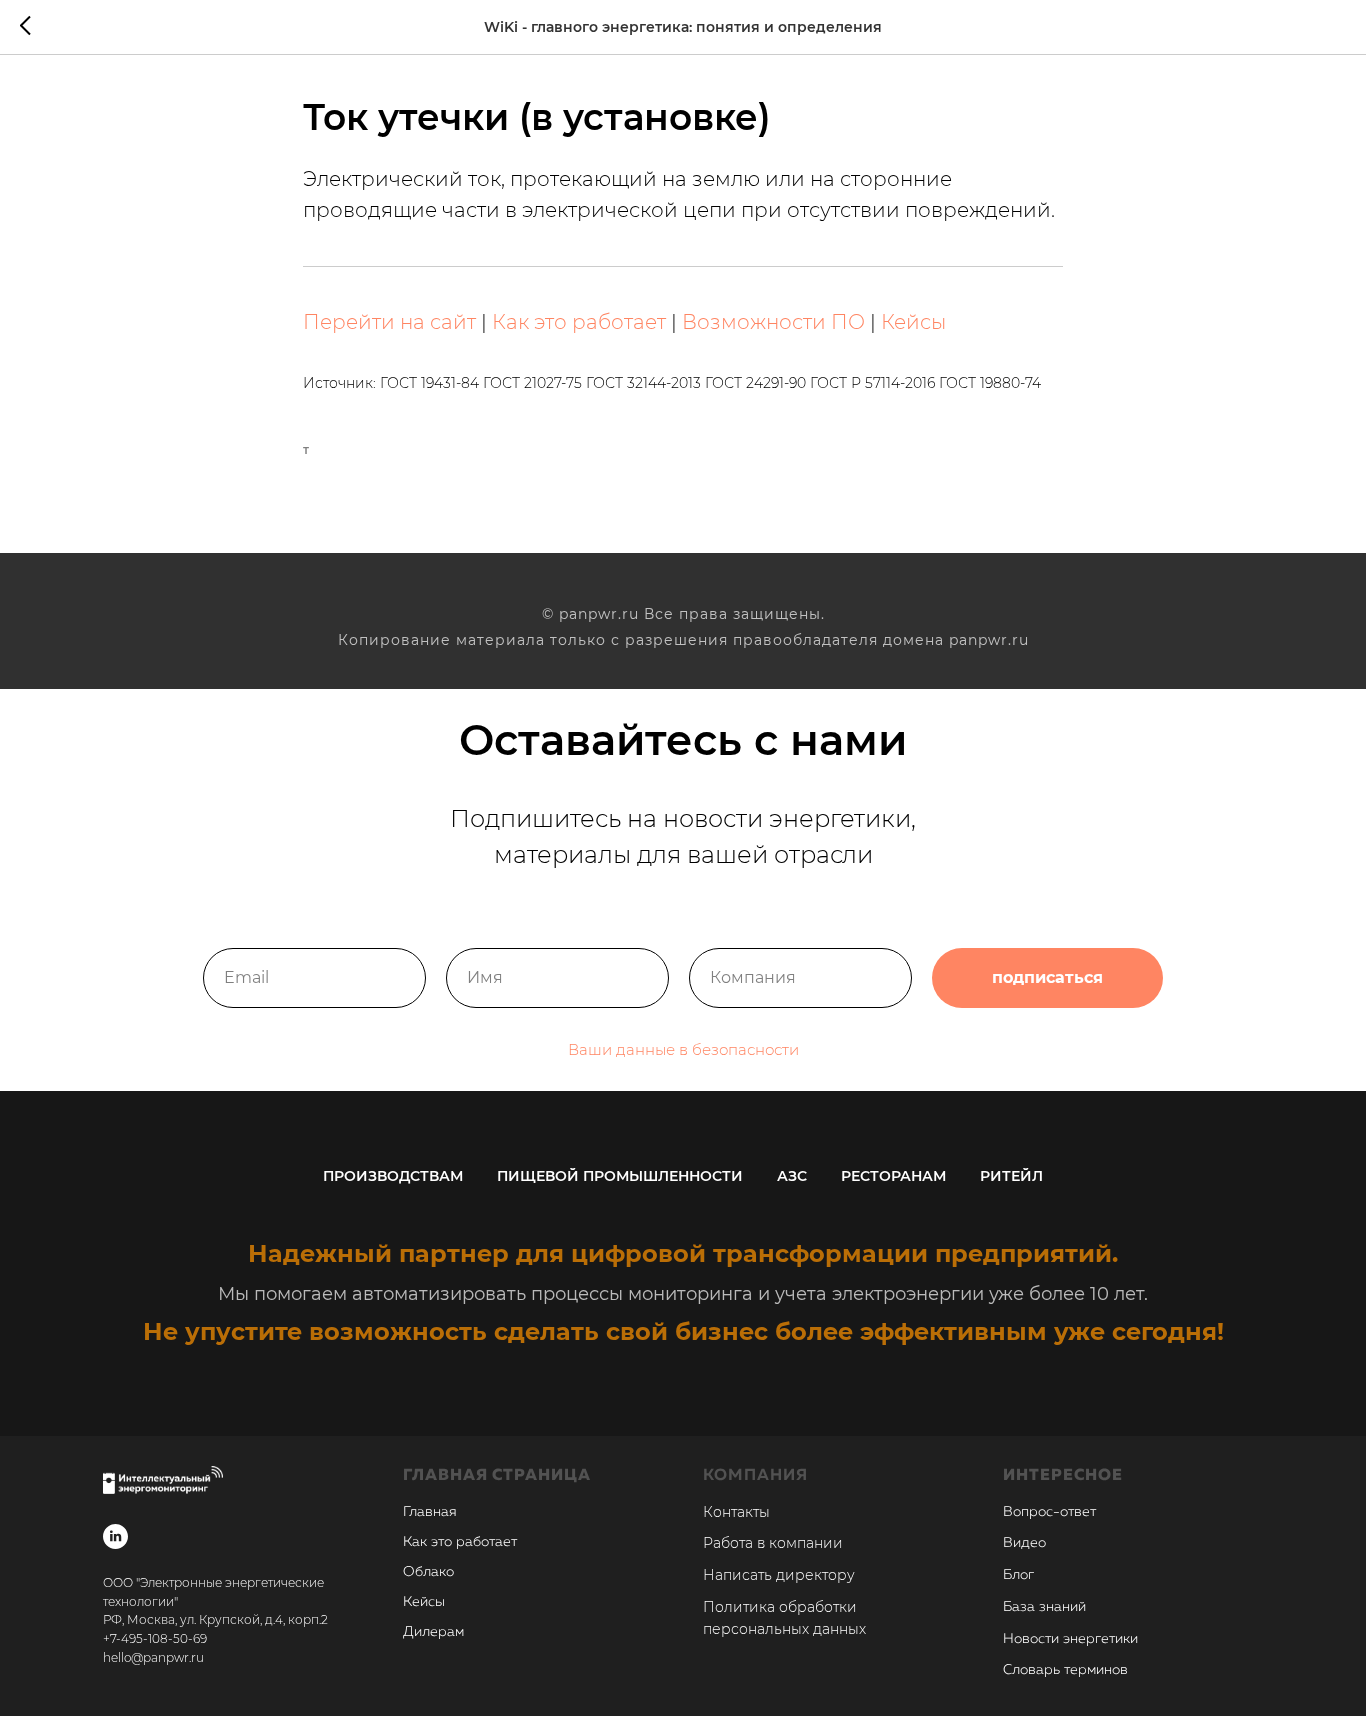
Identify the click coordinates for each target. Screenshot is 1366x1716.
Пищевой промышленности (620, 1176)
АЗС (792, 1176)
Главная (430, 1512)
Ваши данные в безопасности (683, 1049)
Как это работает (579, 322)
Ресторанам (893, 1176)
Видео (1024, 1543)
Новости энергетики (1070, 1639)
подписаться (1047, 977)
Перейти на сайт (389, 322)
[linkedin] (115, 1536)
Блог (1018, 1575)
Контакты (736, 1512)
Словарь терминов (1065, 1670)
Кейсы (913, 322)
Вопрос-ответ (1049, 1512)
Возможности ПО (773, 322)
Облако (428, 1572)
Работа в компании (773, 1543)
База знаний (1044, 1607)
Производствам (393, 1176)
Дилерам (433, 1632)
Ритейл (1011, 1176)
